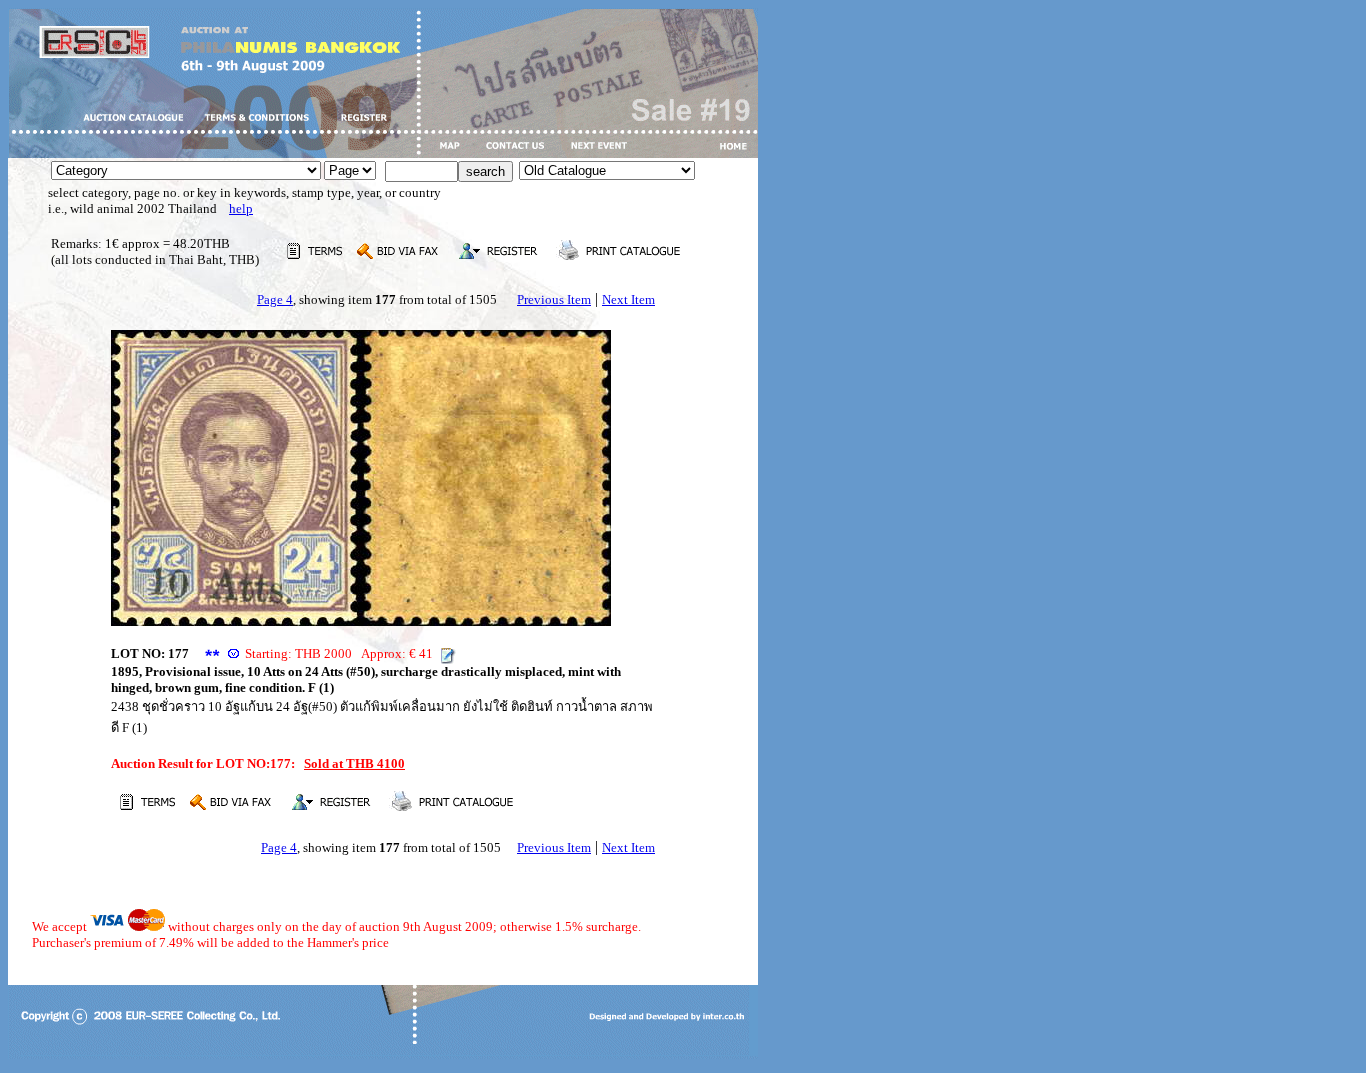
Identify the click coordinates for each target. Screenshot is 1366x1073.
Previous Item (554, 299)
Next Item (628, 299)
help (241, 208)
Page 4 (275, 299)
